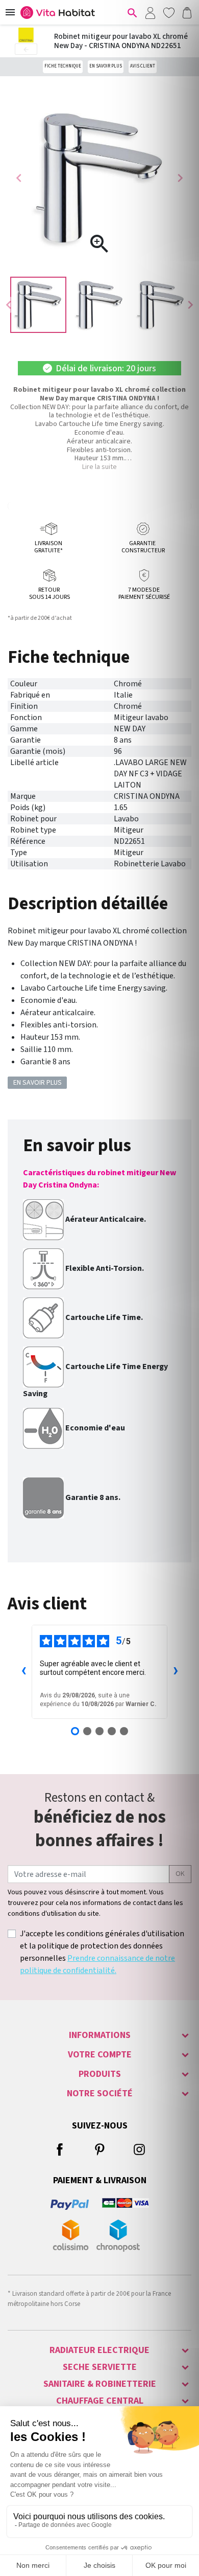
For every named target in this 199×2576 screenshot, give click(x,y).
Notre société (100, 2093)
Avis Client (143, 66)
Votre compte (100, 2055)
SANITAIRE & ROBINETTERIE (100, 2384)
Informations (100, 2035)
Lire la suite (99, 467)
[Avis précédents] (23, 1672)
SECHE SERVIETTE (100, 2367)
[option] (38, 305)
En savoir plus (106, 66)
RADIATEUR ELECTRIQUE (99, 2350)
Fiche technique (63, 66)
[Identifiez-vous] (150, 12)
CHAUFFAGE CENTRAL (100, 2401)
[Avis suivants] (176, 1672)
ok (180, 1874)
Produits (100, 2074)
